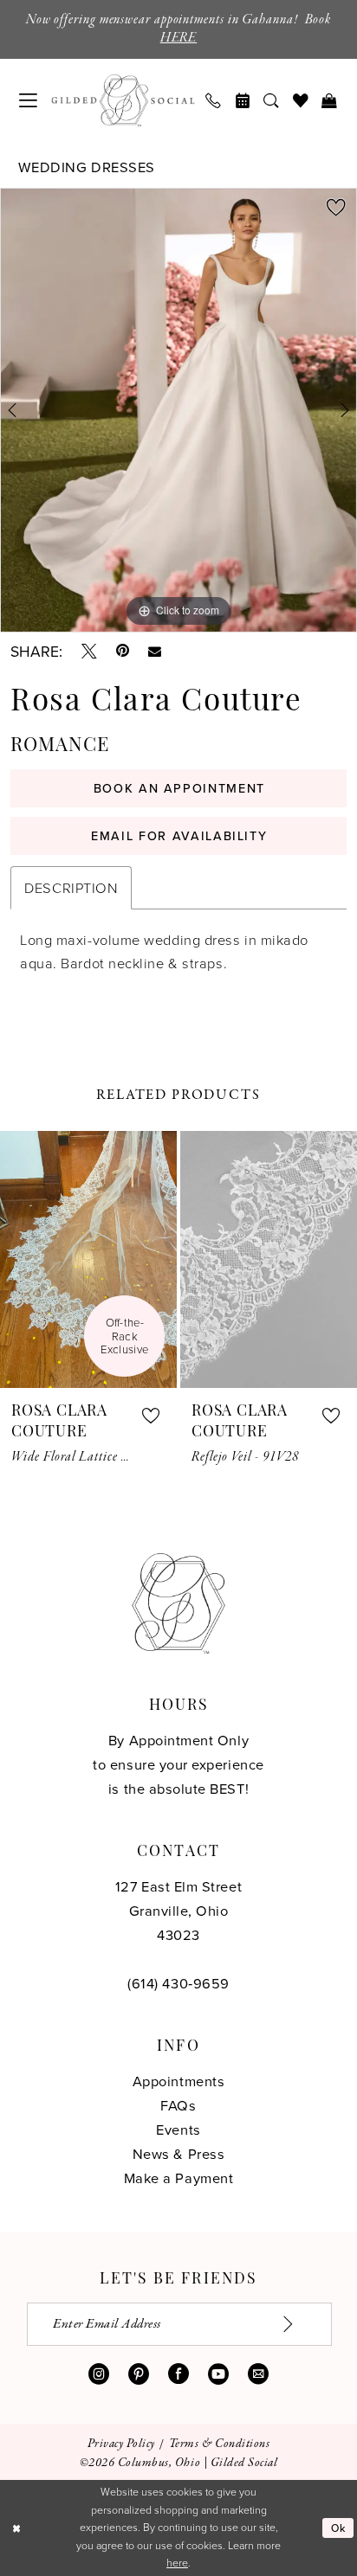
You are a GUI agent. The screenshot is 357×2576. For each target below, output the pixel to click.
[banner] (123, 100)
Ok (339, 2528)
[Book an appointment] (243, 101)
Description (71, 887)
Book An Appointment (179, 788)
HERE (179, 38)
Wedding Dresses (87, 167)
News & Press (178, 2153)
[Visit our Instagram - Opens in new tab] (99, 2374)
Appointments (178, 2081)
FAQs (178, 2105)
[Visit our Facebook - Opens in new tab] (178, 2374)
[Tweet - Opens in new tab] (89, 652)
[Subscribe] (299, 2324)
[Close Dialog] (16, 2528)
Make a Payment (178, 2178)
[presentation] (88, 1259)
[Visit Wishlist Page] (300, 101)
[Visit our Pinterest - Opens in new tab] (139, 2374)
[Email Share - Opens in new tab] (155, 652)
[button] (29, 100)
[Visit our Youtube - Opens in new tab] (218, 2374)
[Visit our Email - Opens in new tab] (258, 2374)
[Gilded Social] (178, 1604)
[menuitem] (29, 100)
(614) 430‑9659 (178, 1983)
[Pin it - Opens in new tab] (123, 652)
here (177, 2563)
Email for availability (179, 836)
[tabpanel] (178, 411)
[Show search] (272, 101)
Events (178, 2129)
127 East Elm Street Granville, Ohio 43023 (178, 1910)
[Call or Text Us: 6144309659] (214, 101)
